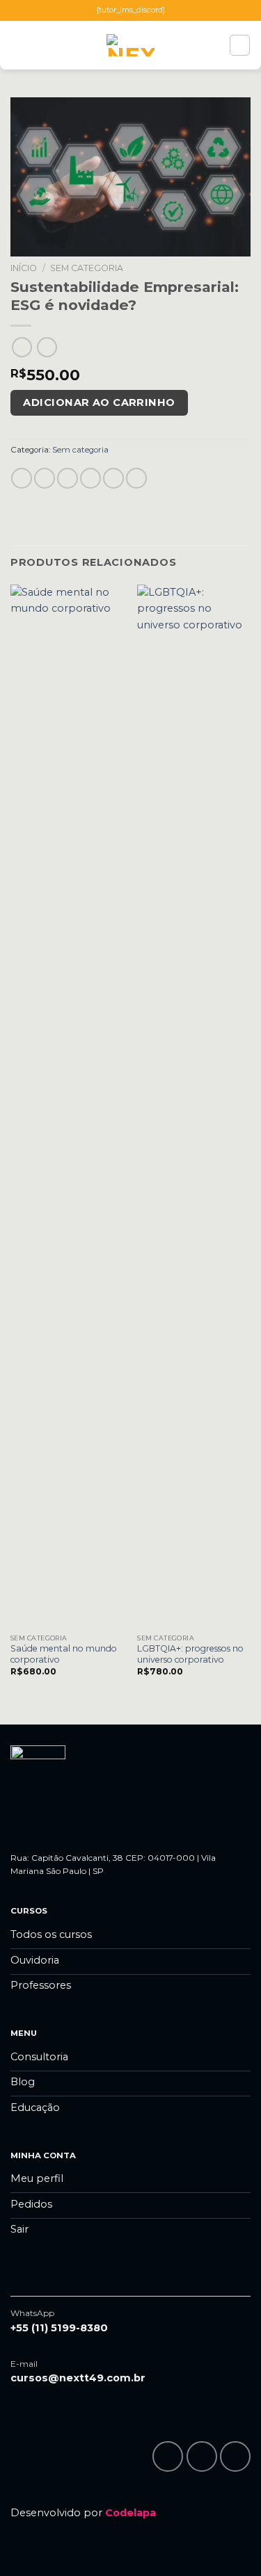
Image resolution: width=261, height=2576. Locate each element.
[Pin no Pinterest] (113, 478)
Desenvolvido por (83, 2513)
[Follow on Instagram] (202, 2456)
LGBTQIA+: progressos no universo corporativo (190, 1654)
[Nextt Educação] (131, 45)
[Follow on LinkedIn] (235, 2456)
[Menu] (18, 46)
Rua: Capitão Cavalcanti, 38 (67, 1858)
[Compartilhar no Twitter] (68, 478)
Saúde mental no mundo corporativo (64, 1654)
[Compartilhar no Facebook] (45, 478)
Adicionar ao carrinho (99, 402)
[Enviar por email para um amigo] (90, 478)
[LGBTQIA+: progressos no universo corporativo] (194, 1106)
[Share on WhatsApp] (22, 478)
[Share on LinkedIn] (136, 478)
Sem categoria (87, 268)
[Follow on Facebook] (168, 2456)
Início (24, 268)
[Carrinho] (240, 45)
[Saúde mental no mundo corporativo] (67, 1106)
